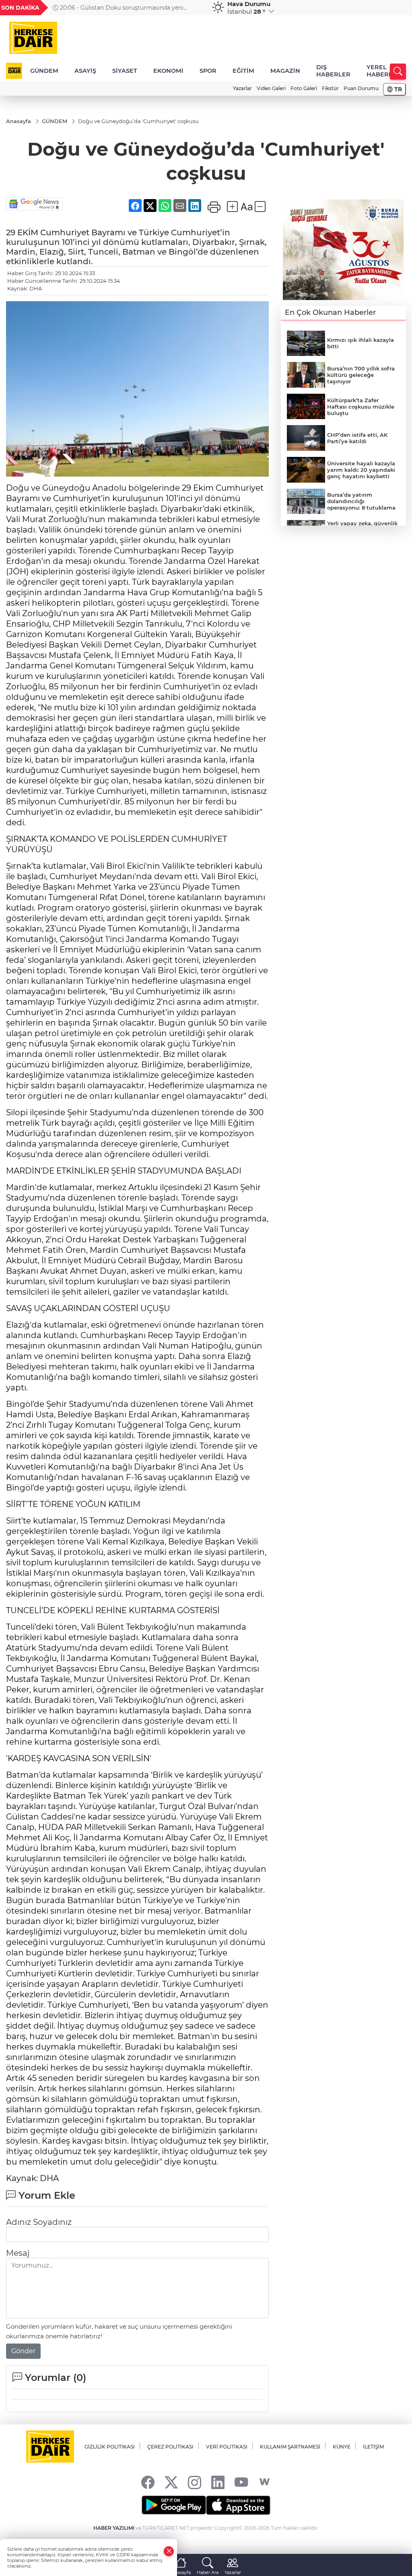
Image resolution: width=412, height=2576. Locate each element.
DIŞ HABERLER (333, 71)
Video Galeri (271, 88)
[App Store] (238, 2505)
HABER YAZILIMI (114, 2528)
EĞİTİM (243, 71)
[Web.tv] (265, 2482)
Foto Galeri (304, 88)
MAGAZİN (285, 71)
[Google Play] (174, 2505)
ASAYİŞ (85, 71)
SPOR (208, 71)
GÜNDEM (44, 71)
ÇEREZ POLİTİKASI (170, 2447)
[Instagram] (195, 2482)
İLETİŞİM (373, 2447)
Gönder (23, 2351)
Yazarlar (242, 88)
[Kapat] (169, 2551)
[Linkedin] (218, 2482)
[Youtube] (241, 2482)
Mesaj (18, 2253)
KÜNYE (342, 2447)
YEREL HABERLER (384, 71)
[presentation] (195, 8)
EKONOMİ (168, 71)
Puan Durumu (361, 88)
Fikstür (330, 88)
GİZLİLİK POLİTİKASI (110, 2447)
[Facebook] (148, 2482)
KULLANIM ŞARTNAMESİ (290, 2447)
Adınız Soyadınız (39, 2222)
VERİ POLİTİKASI (227, 2447)
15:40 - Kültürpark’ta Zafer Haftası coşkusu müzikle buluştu (127, 8)
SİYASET (125, 71)
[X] (171, 2482)
